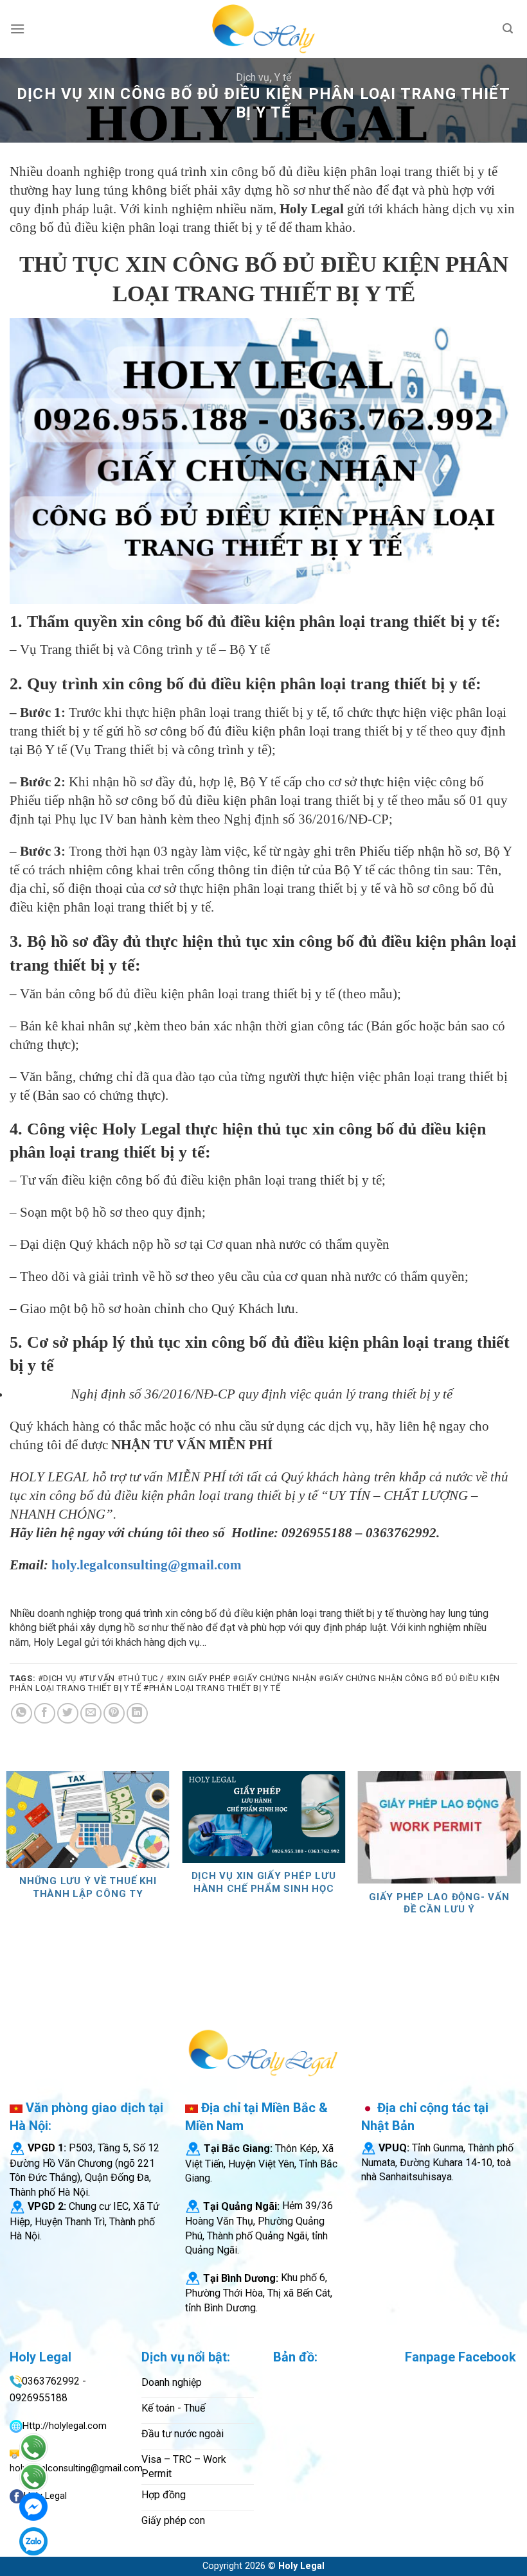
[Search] (508, 29)
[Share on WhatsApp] (22, 1714)
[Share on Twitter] (68, 1714)
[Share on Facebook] (45, 1714)
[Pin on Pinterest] (114, 1714)
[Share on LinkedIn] (137, 1714)
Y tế (283, 77)
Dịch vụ (253, 77)
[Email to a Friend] (91, 1714)
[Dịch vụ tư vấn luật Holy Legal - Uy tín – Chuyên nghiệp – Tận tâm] (263, 29)
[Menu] (17, 29)
